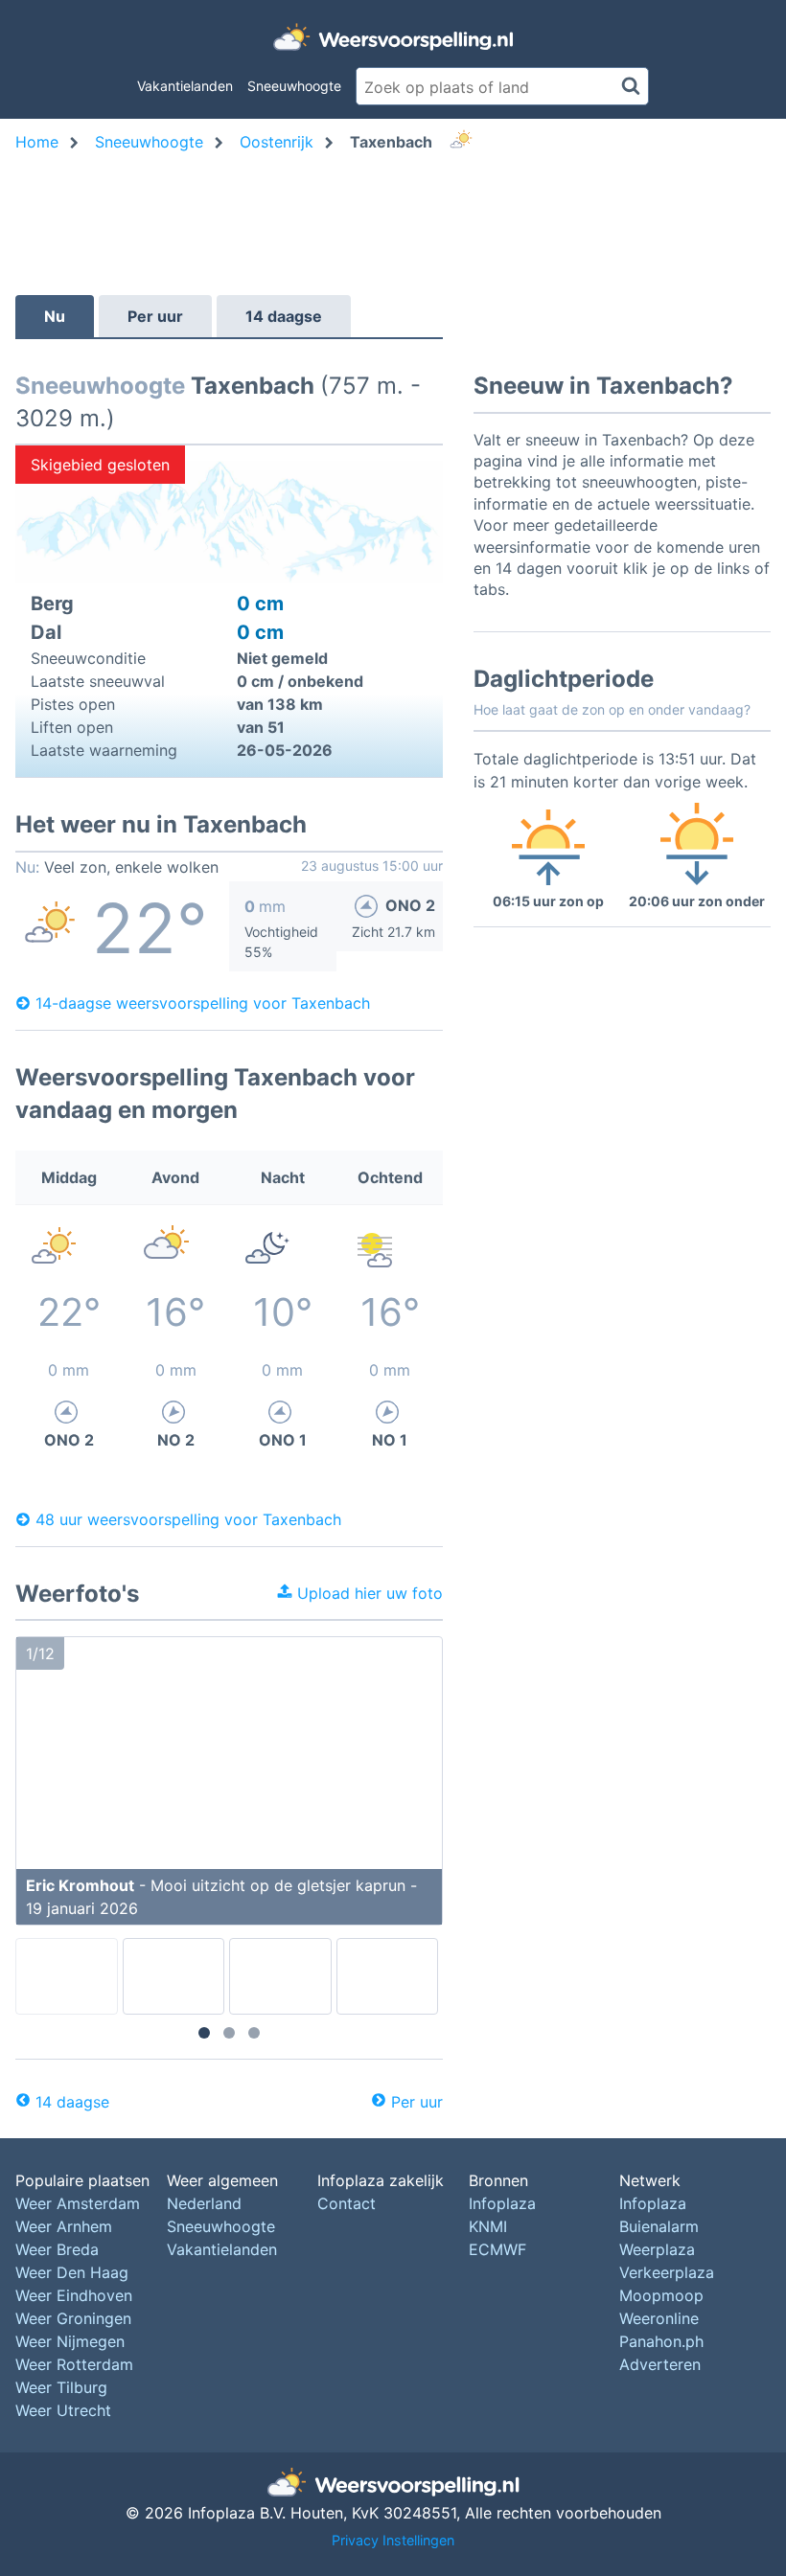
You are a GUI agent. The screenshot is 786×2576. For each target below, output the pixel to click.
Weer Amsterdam (78, 2203)
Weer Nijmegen (70, 2341)
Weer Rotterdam (74, 2364)
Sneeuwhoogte (294, 86)
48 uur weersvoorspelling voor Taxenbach (188, 1519)
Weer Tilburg (61, 2387)
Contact (347, 2203)
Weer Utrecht (63, 2410)
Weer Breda (57, 2249)
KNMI (488, 2226)
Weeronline (659, 2318)
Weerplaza (657, 2249)
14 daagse (284, 316)
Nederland (204, 2203)
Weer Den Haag (72, 2272)
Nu (55, 316)
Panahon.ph (661, 2341)
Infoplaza (502, 2203)
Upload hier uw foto (368, 1593)
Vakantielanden (185, 86)
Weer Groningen (73, 2318)
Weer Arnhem (64, 2226)
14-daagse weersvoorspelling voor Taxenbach (203, 1003)
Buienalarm (659, 2226)
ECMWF (497, 2249)
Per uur (155, 316)
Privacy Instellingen (393, 2540)
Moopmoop (661, 2295)
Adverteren (660, 2364)
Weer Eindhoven (74, 2295)
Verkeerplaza (667, 2272)
